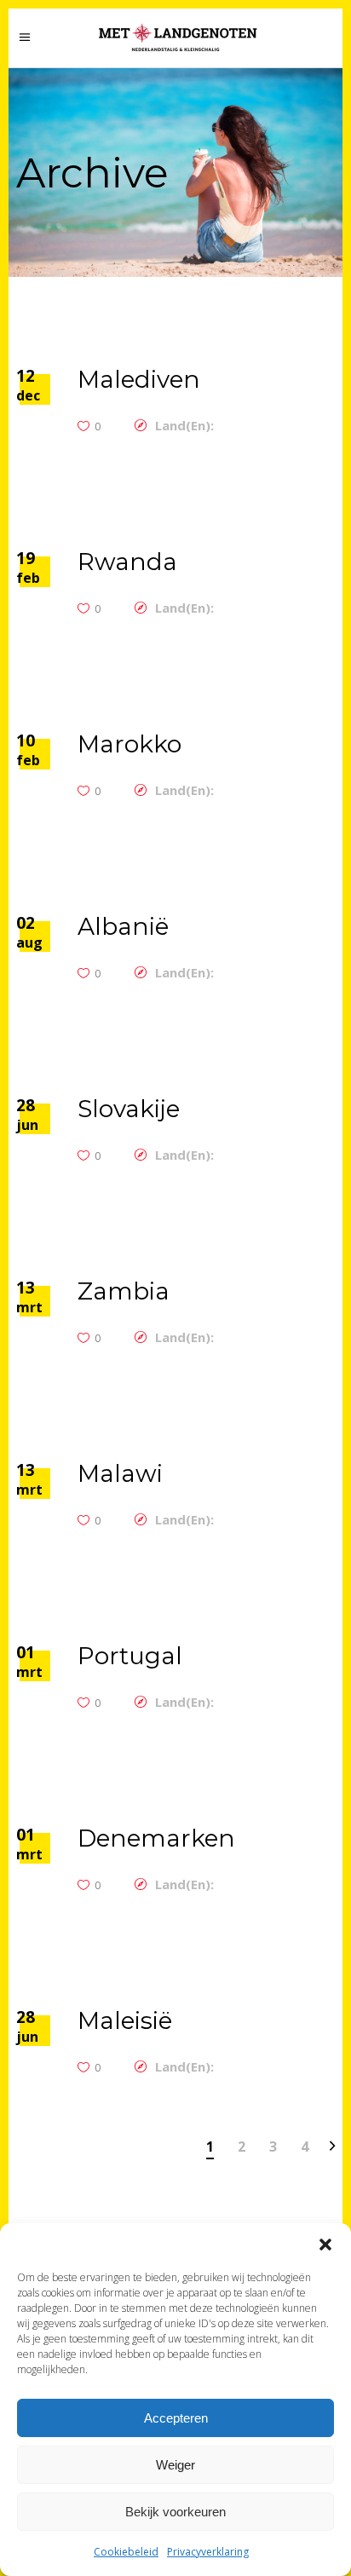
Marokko (129, 744)
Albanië (123, 926)
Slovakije (129, 1109)
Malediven (139, 379)
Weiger (175, 2465)
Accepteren (176, 2418)
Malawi (120, 1473)
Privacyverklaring (208, 2552)
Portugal (130, 1656)
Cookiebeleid (126, 2552)
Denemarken (156, 1838)
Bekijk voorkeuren (175, 2512)
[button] (325, 2245)
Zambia (124, 1291)
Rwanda (127, 562)
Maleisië (125, 2020)
